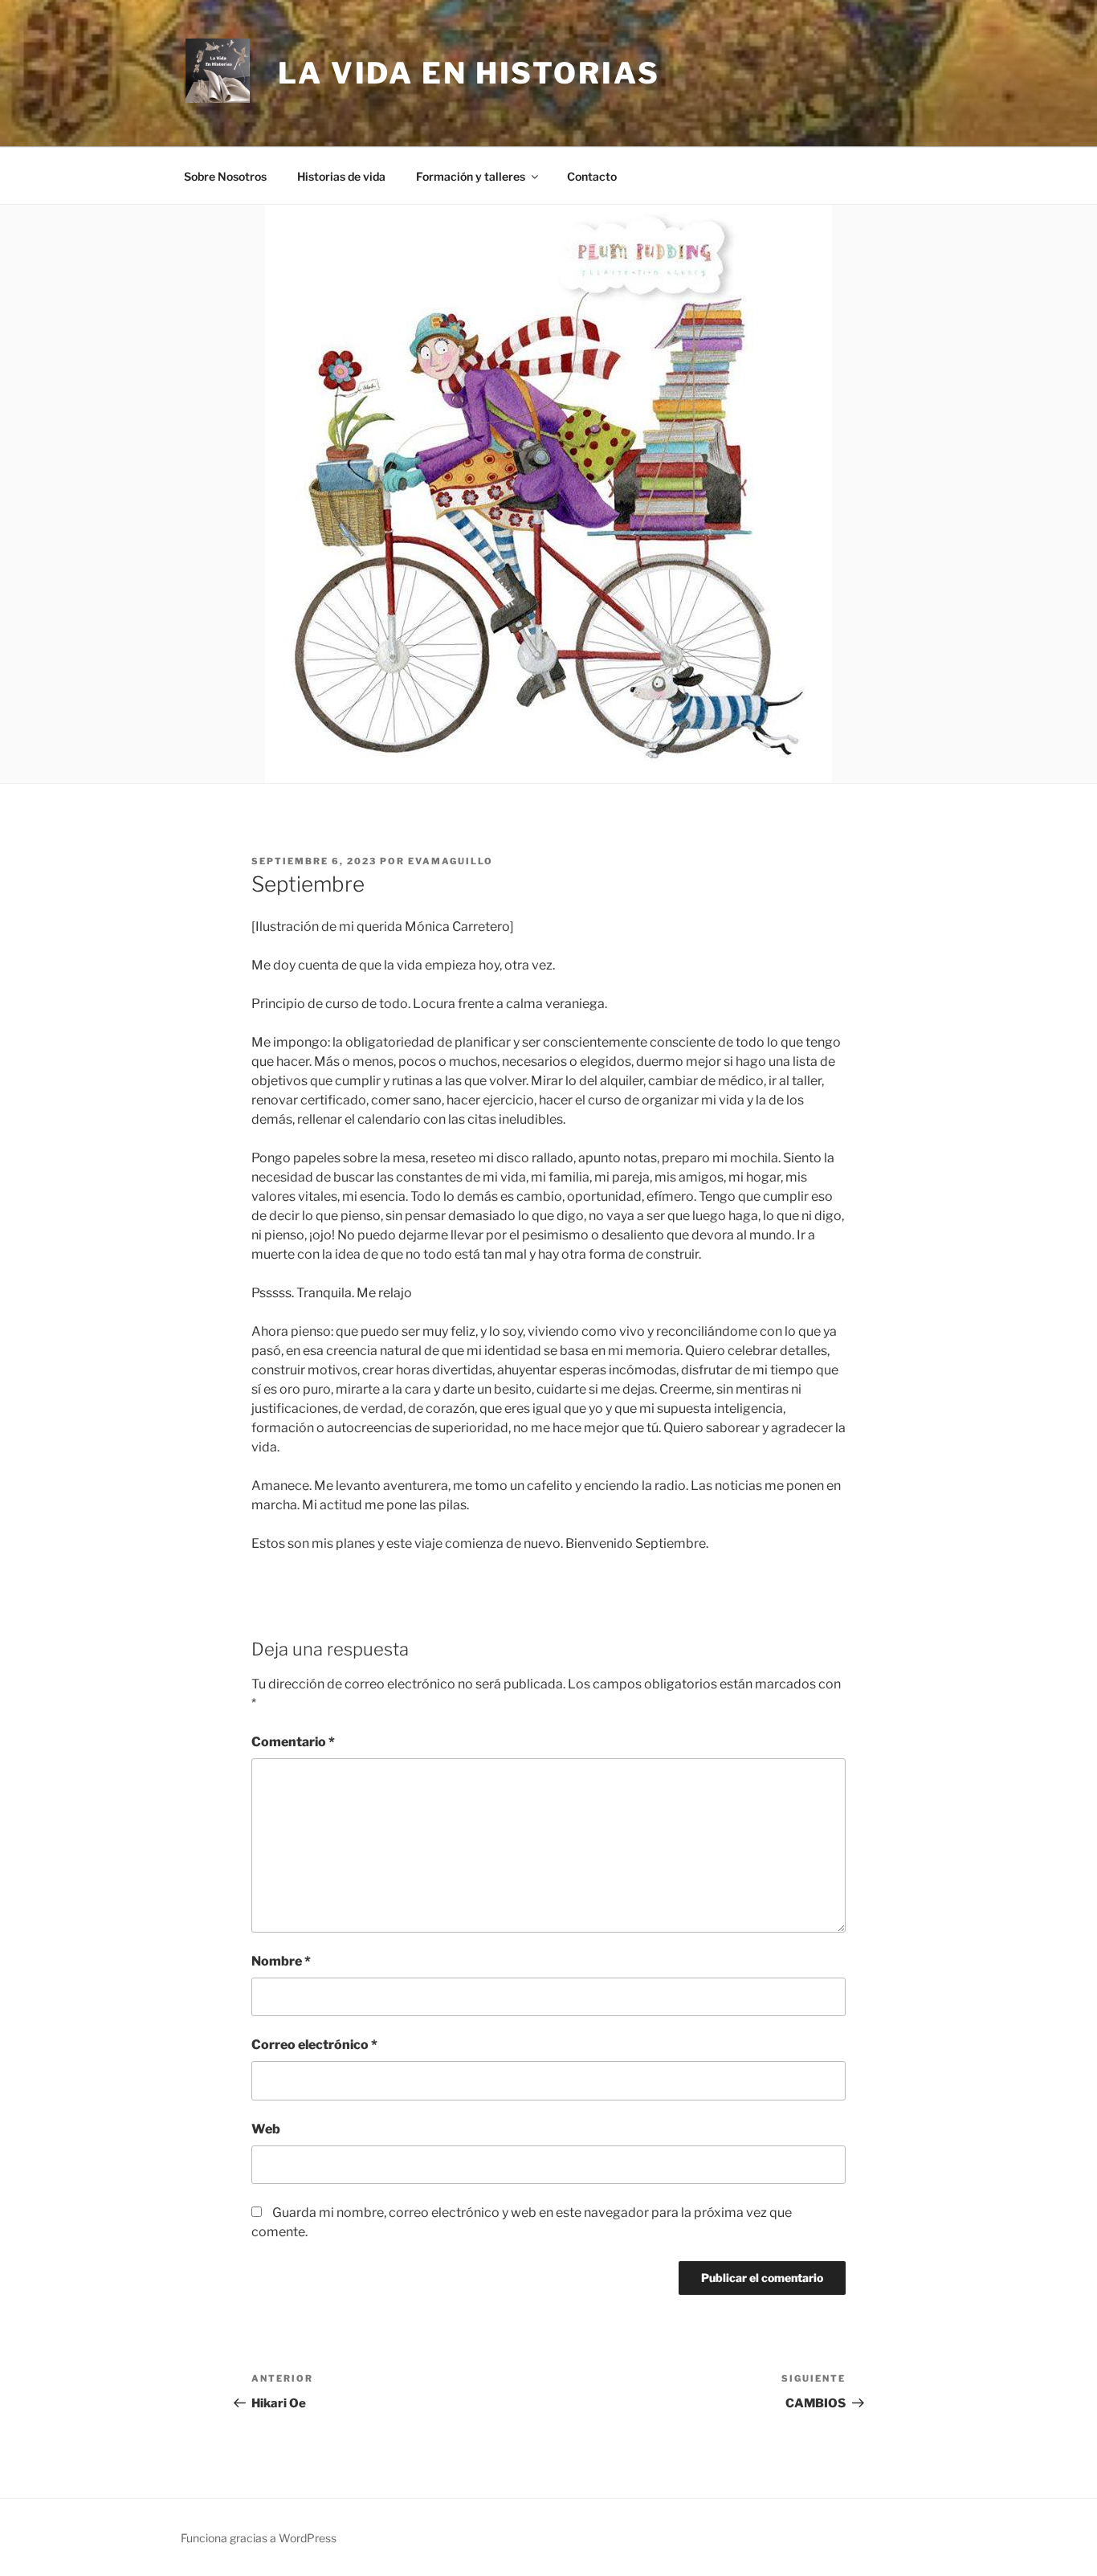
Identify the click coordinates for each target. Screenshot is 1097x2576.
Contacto (592, 176)
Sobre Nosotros (225, 176)
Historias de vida (341, 176)
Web (266, 2129)
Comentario (293, 1742)
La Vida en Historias (469, 73)
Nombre (281, 1961)
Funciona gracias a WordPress (259, 2538)
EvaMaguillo (451, 861)
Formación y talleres (471, 176)
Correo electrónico (314, 2045)
